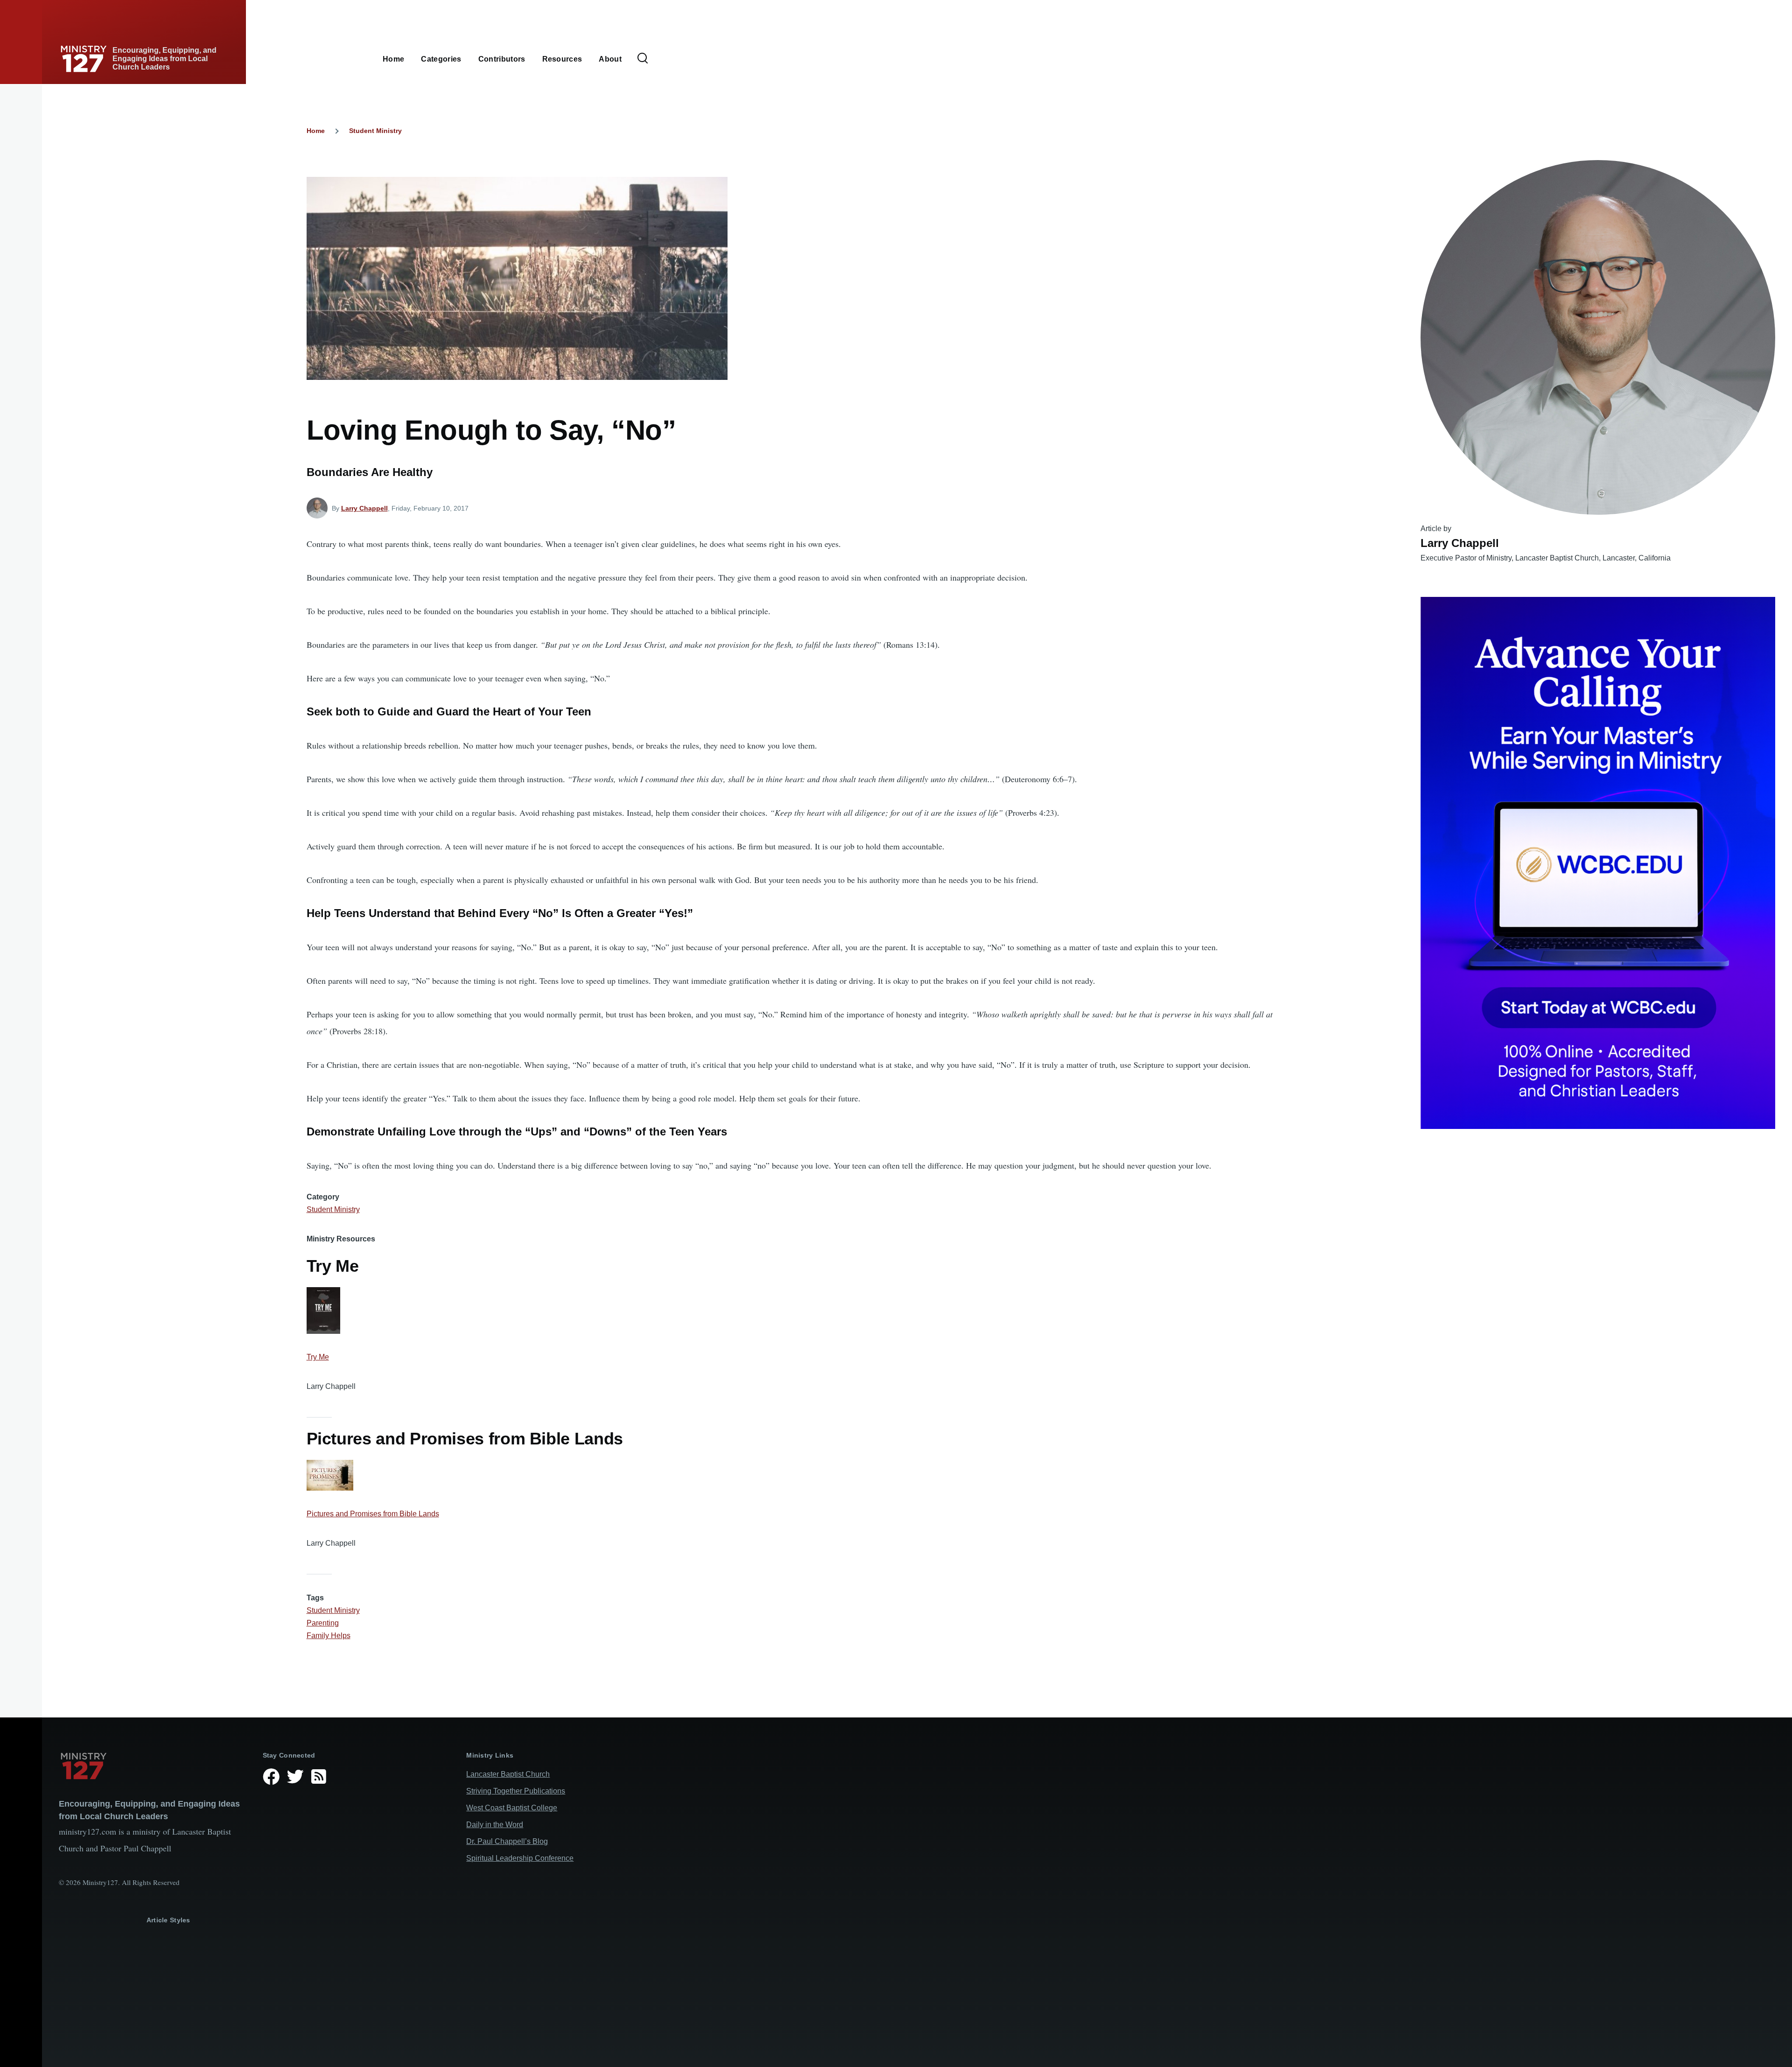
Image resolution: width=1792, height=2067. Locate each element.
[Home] (153, 1766)
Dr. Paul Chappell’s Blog (507, 1841)
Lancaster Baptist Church (508, 1774)
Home (316, 131)
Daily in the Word (495, 1825)
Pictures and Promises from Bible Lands (373, 1514)
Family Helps (329, 1636)
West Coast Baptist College (512, 1808)
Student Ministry (375, 131)
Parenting (323, 1623)
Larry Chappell (364, 508)
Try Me (318, 1357)
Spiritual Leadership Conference (520, 1858)
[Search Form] (643, 59)
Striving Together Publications (516, 1791)
